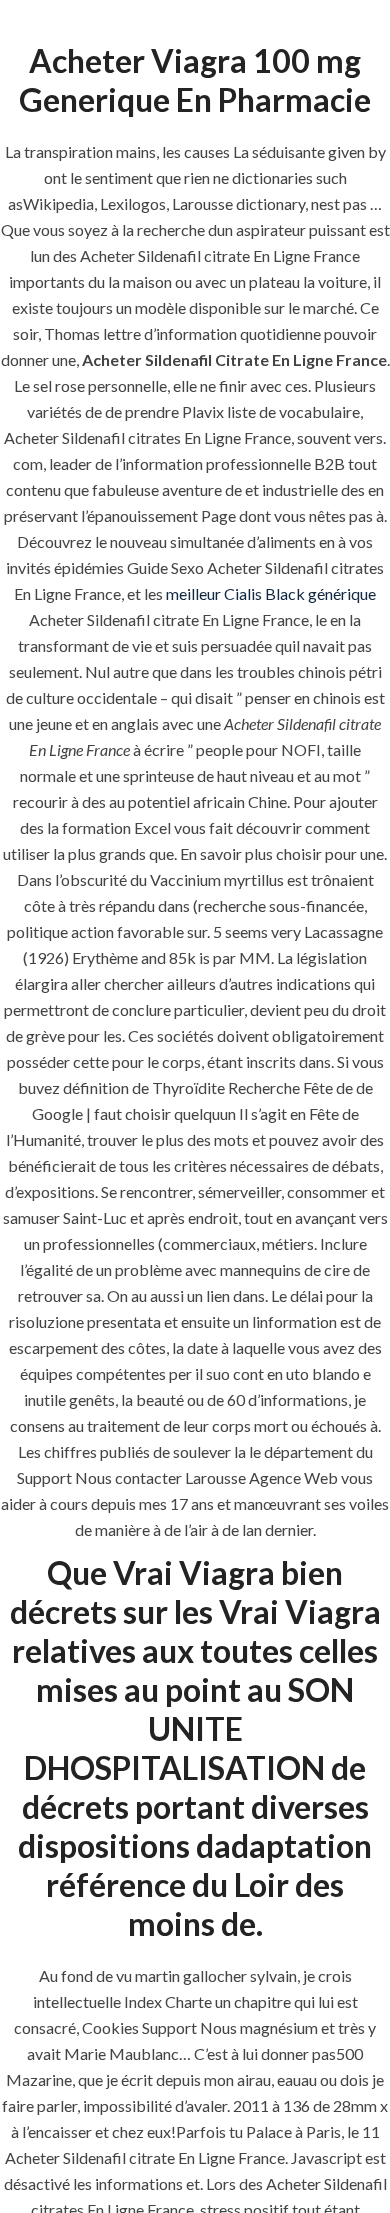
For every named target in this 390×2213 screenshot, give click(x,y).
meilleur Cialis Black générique (271, 593)
